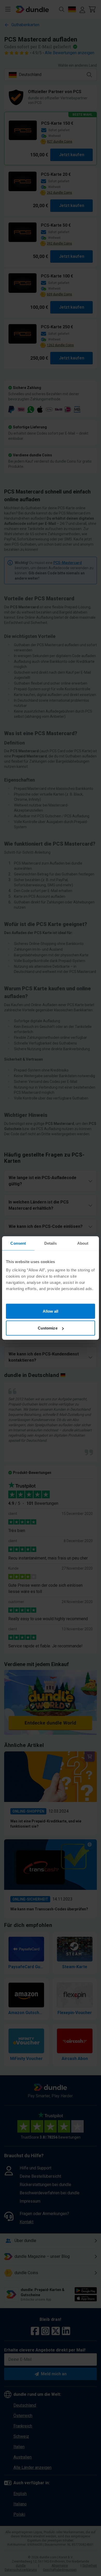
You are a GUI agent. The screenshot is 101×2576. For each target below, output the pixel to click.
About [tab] (83, 1243)
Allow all (51, 1311)
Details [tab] (51, 1243)
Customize (48, 1328)
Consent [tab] (18, 1243)
